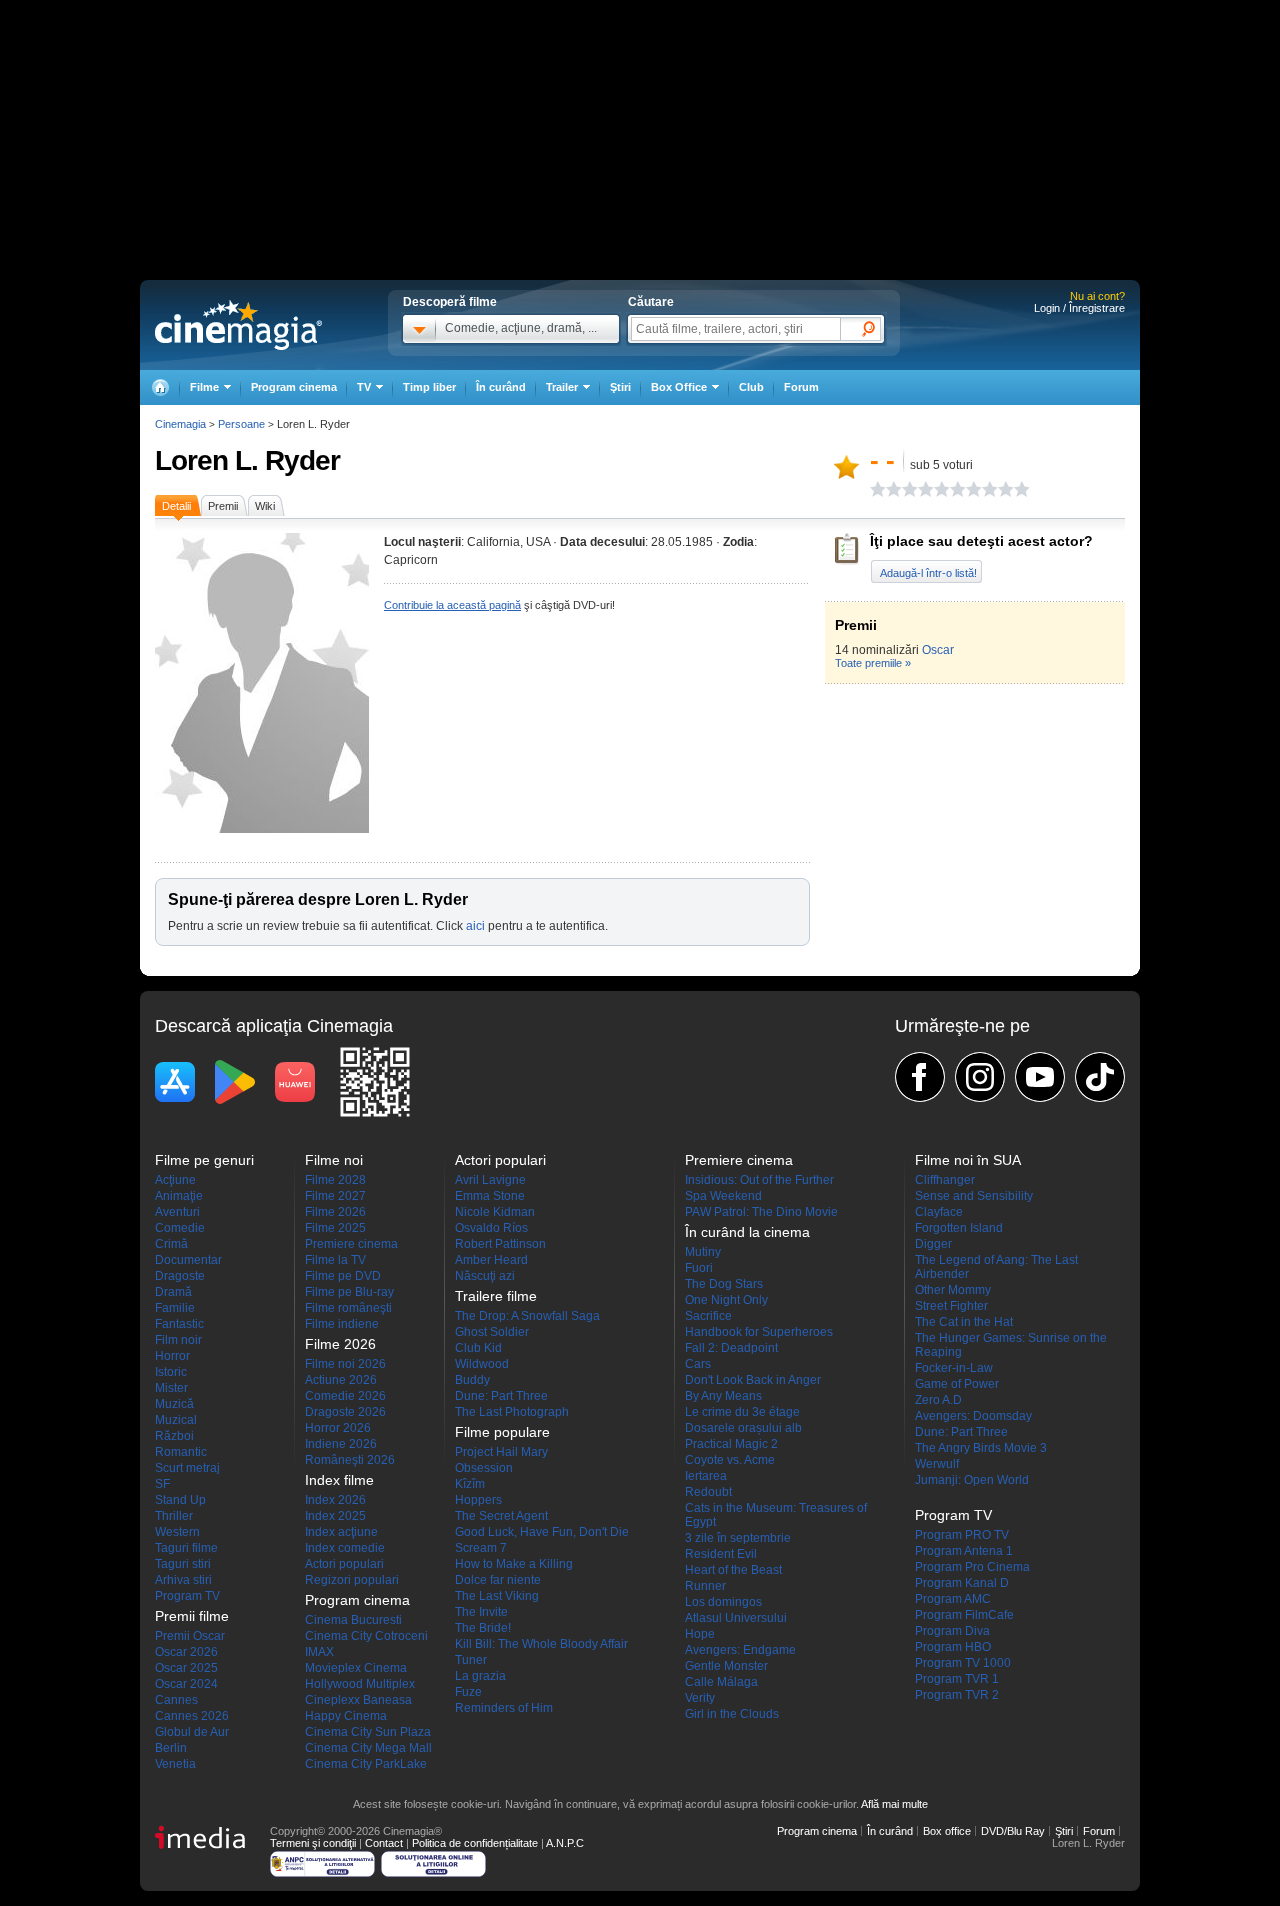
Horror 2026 (338, 1428)
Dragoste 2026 (345, 1412)
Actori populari (344, 1564)
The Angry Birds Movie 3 (981, 1448)
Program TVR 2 (957, 1695)
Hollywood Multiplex (360, 1684)
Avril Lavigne (490, 1180)
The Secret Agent (501, 1516)
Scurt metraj (187, 1468)
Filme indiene (342, 1324)
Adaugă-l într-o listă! (928, 573)
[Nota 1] (878, 489)
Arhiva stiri (183, 1580)
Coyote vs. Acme (730, 1460)
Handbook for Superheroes (759, 1332)
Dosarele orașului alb (743, 1428)
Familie (175, 1308)
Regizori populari (352, 1580)
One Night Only (726, 1300)
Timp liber (429, 387)
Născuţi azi (485, 1276)
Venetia (175, 1764)
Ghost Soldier (492, 1332)
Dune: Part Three (501, 1396)
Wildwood (482, 1364)
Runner (705, 1586)
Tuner (471, 1660)
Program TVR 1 (957, 1679)
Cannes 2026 (192, 1716)
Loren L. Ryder (247, 460)
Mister (171, 1388)
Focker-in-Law (954, 1368)
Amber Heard (491, 1260)
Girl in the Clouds (732, 1714)
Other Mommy (953, 1290)
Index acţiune (341, 1532)
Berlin (171, 1748)
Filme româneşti (348, 1308)
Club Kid (478, 1348)
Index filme (339, 1480)
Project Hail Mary (501, 1452)
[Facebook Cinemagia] (920, 1077)
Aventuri (177, 1212)
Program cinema (294, 387)
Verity (700, 1698)
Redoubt (708, 1492)
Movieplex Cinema (356, 1668)
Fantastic (179, 1324)
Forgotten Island (959, 1228)
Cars (698, 1364)
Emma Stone (490, 1196)
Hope (700, 1634)
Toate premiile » (873, 663)
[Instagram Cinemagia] (980, 1077)
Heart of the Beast (733, 1570)
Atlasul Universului (736, 1618)
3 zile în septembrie (738, 1538)
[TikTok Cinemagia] (1100, 1077)
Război (174, 1436)
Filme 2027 (335, 1196)
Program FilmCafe (964, 1615)
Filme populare (502, 1432)
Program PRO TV (962, 1535)
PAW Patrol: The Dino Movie (761, 1212)
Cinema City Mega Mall (368, 1748)
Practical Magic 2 (731, 1444)
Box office (947, 1831)
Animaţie (179, 1196)
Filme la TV (335, 1260)
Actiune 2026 (341, 1380)
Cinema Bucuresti (353, 1620)
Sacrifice (708, 1316)
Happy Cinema (346, 1716)
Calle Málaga (721, 1682)
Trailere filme (496, 1296)
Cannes (176, 1700)
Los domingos (723, 1602)
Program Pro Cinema (972, 1567)
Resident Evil (721, 1554)
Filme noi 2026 (345, 1364)
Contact (384, 1843)
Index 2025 (335, 1516)
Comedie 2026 (345, 1396)
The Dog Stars (724, 1284)
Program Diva (952, 1631)
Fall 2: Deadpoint (731, 1348)
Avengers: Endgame (740, 1650)
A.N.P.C (565, 1843)
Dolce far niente (498, 1580)
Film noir (178, 1340)
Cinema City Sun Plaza (368, 1732)
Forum (801, 387)
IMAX (319, 1652)
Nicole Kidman (495, 1212)
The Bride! (483, 1628)
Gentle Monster (726, 1666)
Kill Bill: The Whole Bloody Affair (541, 1644)
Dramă (173, 1292)
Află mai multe (894, 1804)
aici (475, 926)
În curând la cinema (747, 1232)
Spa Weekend (723, 1196)
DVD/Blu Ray (1013, 1831)
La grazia (480, 1676)
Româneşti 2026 (350, 1460)
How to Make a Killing (514, 1564)
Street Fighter (951, 1306)
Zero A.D (938, 1400)
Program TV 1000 (963, 1663)
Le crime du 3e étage (742, 1412)
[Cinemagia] (160, 387)
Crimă (171, 1244)
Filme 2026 (335, 1212)
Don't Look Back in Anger (753, 1380)
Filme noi (334, 1160)
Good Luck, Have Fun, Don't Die (542, 1532)
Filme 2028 (335, 1180)
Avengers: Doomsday (973, 1416)
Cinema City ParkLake (366, 1764)
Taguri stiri (183, 1564)
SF (162, 1484)
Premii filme (192, 1616)
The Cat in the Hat (964, 1322)
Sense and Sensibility (974, 1196)
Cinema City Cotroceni (366, 1636)
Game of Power (957, 1384)
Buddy (472, 1380)
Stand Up (180, 1500)
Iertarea (706, 1476)
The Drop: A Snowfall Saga (527, 1316)
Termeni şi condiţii (313, 1843)
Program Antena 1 (964, 1551)
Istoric (171, 1372)
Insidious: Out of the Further (759, 1180)
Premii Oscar (190, 1636)
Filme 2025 (335, 1228)
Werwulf (937, 1464)
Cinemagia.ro (238, 325)
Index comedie (345, 1548)
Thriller (174, 1516)
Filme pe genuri (204, 1160)
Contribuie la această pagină (452, 605)
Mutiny (703, 1252)
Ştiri (620, 387)
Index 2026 (335, 1500)
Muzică (174, 1404)
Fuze (468, 1692)
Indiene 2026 (341, 1444)
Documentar (188, 1260)
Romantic (181, 1452)
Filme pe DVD (343, 1276)
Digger (933, 1244)
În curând (501, 387)
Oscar (938, 650)
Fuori (699, 1268)
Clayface (939, 1212)
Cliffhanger (945, 1180)
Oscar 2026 (186, 1652)
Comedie (180, 1228)
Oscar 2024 (186, 1684)
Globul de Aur (192, 1732)
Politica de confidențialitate (475, 1843)
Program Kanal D (962, 1583)
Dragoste (180, 1276)
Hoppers (478, 1500)
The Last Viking (497, 1596)
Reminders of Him (504, 1708)
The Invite (481, 1612)
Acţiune (175, 1180)
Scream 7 (481, 1548)
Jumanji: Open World (972, 1480)
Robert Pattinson (500, 1244)
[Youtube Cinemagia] (1040, 1077)
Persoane (241, 424)
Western (177, 1532)
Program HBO (953, 1647)
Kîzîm (470, 1484)
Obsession (484, 1468)
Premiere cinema (351, 1244)
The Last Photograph (512, 1412)
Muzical (176, 1420)
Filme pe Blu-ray (349, 1292)
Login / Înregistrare (1079, 308)
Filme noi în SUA (968, 1160)
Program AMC (953, 1599)
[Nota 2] (886, 489)
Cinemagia (180, 424)
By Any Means (723, 1396)
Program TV (187, 1596)
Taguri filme (186, 1548)
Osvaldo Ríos (491, 1228)
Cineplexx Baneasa (358, 1700)
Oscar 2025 (186, 1668)
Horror (172, 1356)
